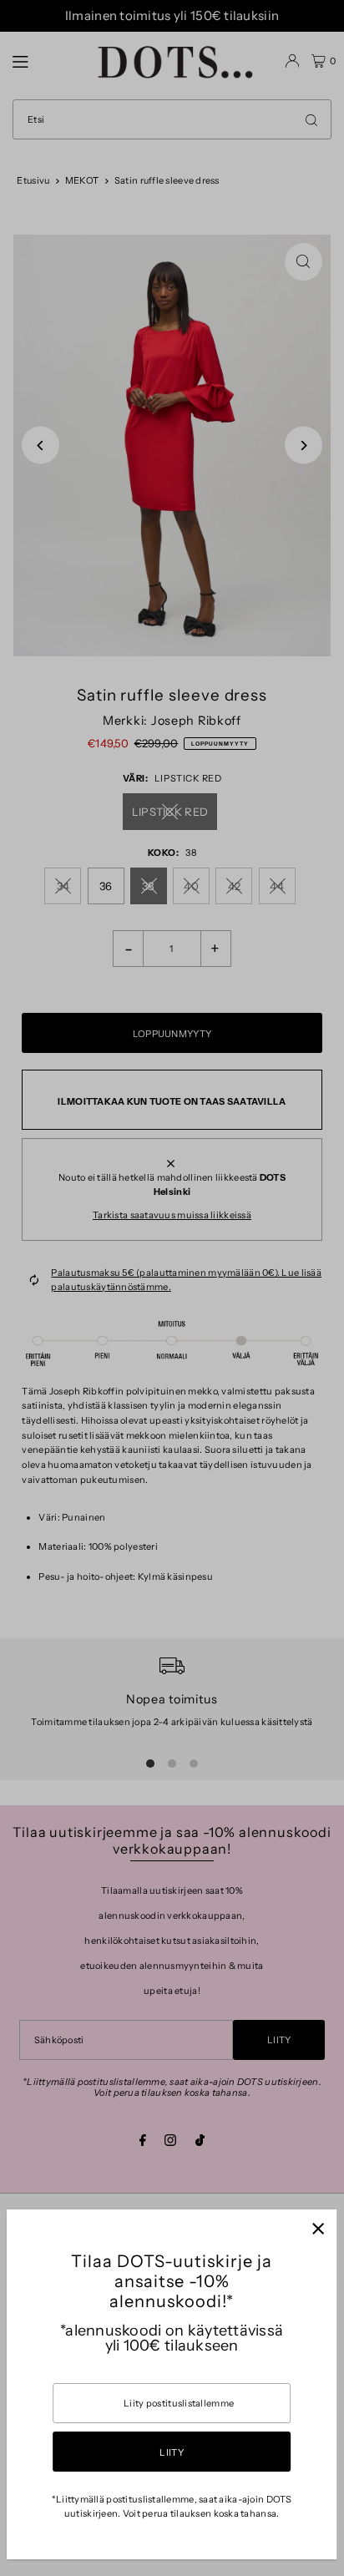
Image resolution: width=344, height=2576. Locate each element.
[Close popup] (318, 2228)
